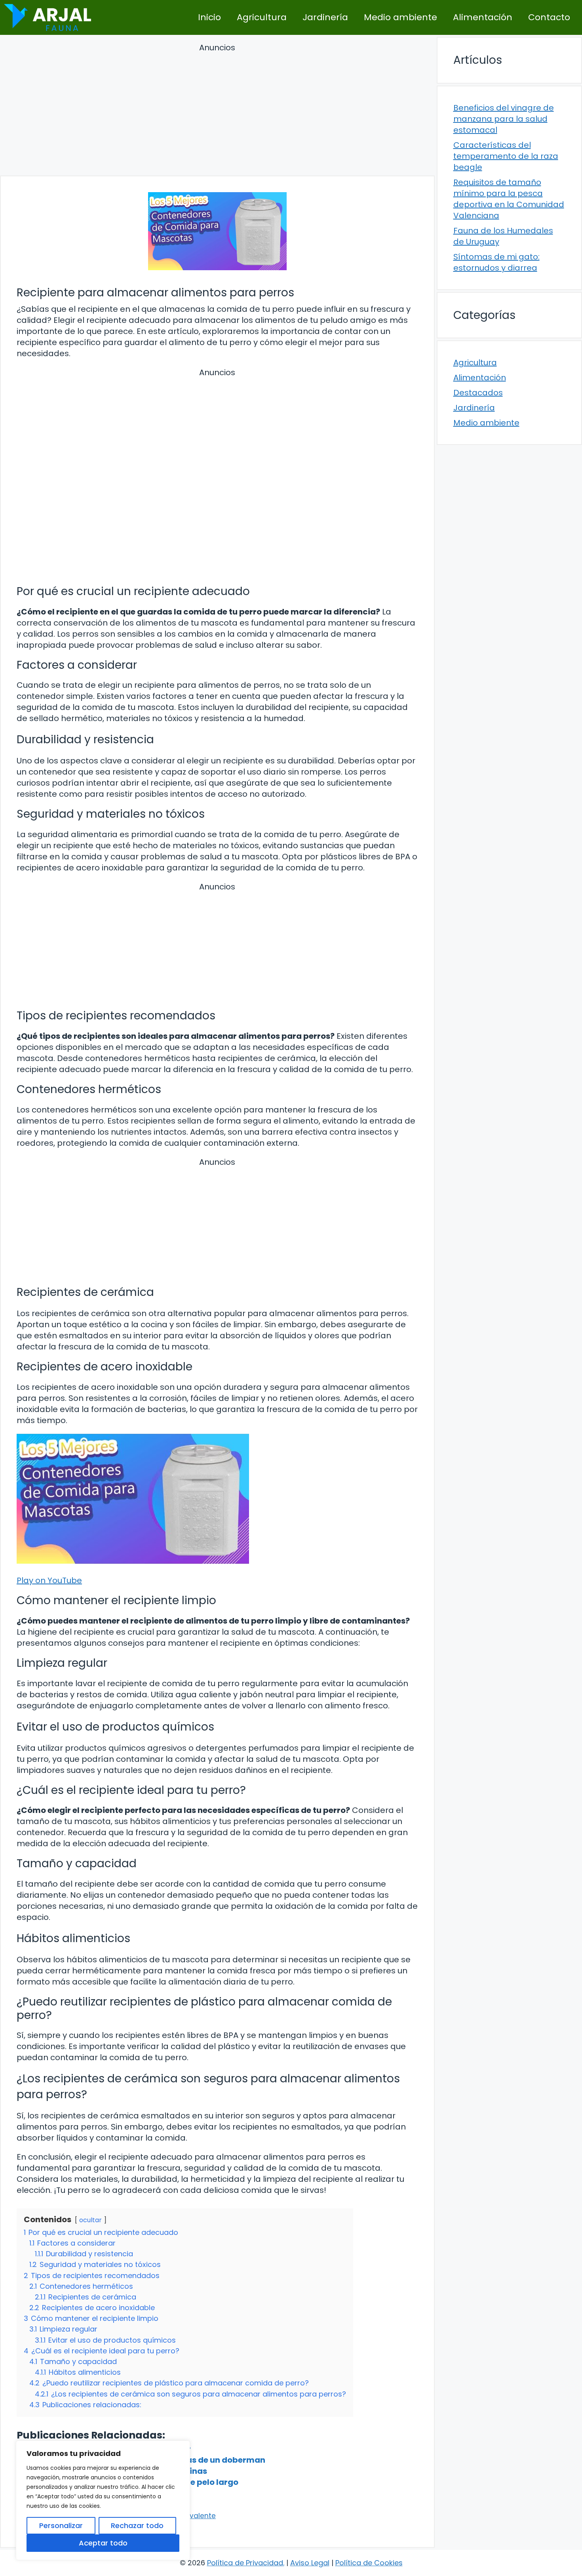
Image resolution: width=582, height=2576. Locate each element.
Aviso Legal (310, 2563)
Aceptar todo (103, 2543)
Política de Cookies (369, 2563)
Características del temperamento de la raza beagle (506, 156)
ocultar (90, 2220)
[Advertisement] (217, 111)
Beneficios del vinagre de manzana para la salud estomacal (504, 119)
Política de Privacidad (245, 2563)
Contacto (549, 17)
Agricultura (262, 17)
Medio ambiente (400, 17)
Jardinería (325, 17)
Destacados (478, 393)
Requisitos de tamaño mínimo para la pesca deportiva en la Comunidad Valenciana (509, 199)
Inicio (209, 17)
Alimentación (483, 17)
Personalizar (61, 2525)
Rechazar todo (137, 2525)
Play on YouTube (49, 1580)
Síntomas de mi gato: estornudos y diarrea (496, 262)
